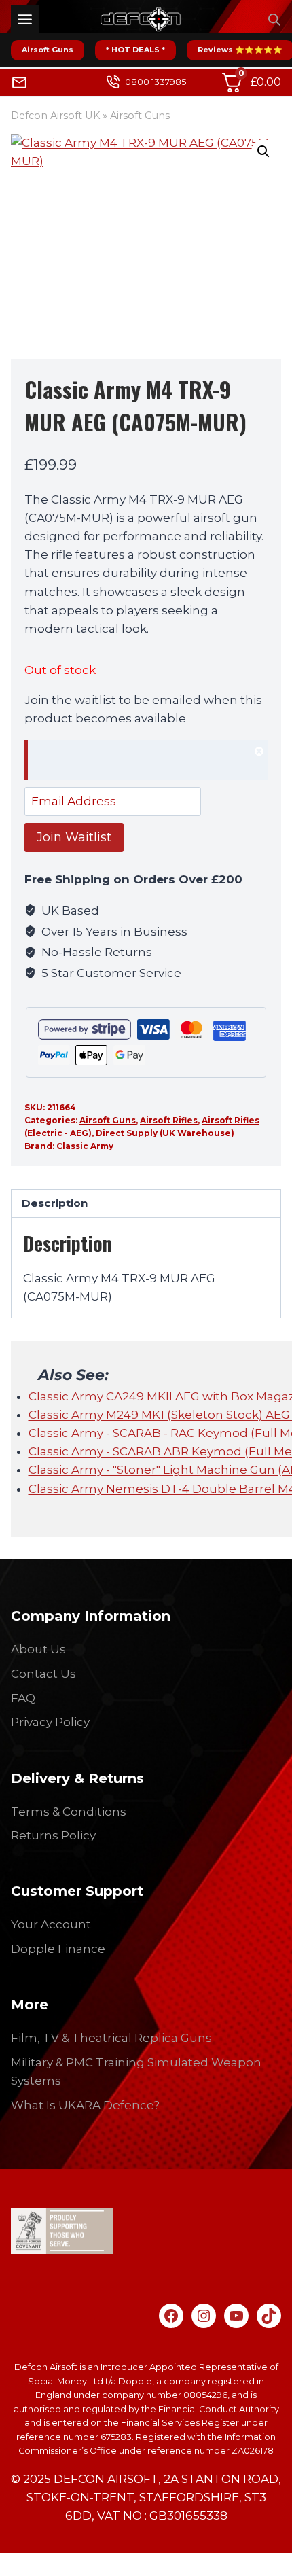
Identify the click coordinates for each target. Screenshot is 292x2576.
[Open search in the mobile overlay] (274, 20)
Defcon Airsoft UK (55, 116)
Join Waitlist (74, 837)
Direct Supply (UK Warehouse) (165, 1133)
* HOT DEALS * (135, 50)
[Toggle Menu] (25, 19)
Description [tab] (55, 1203)
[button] (263, 152)
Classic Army (85, 1146)
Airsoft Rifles (169, 1120)
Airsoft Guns (48, 50)
